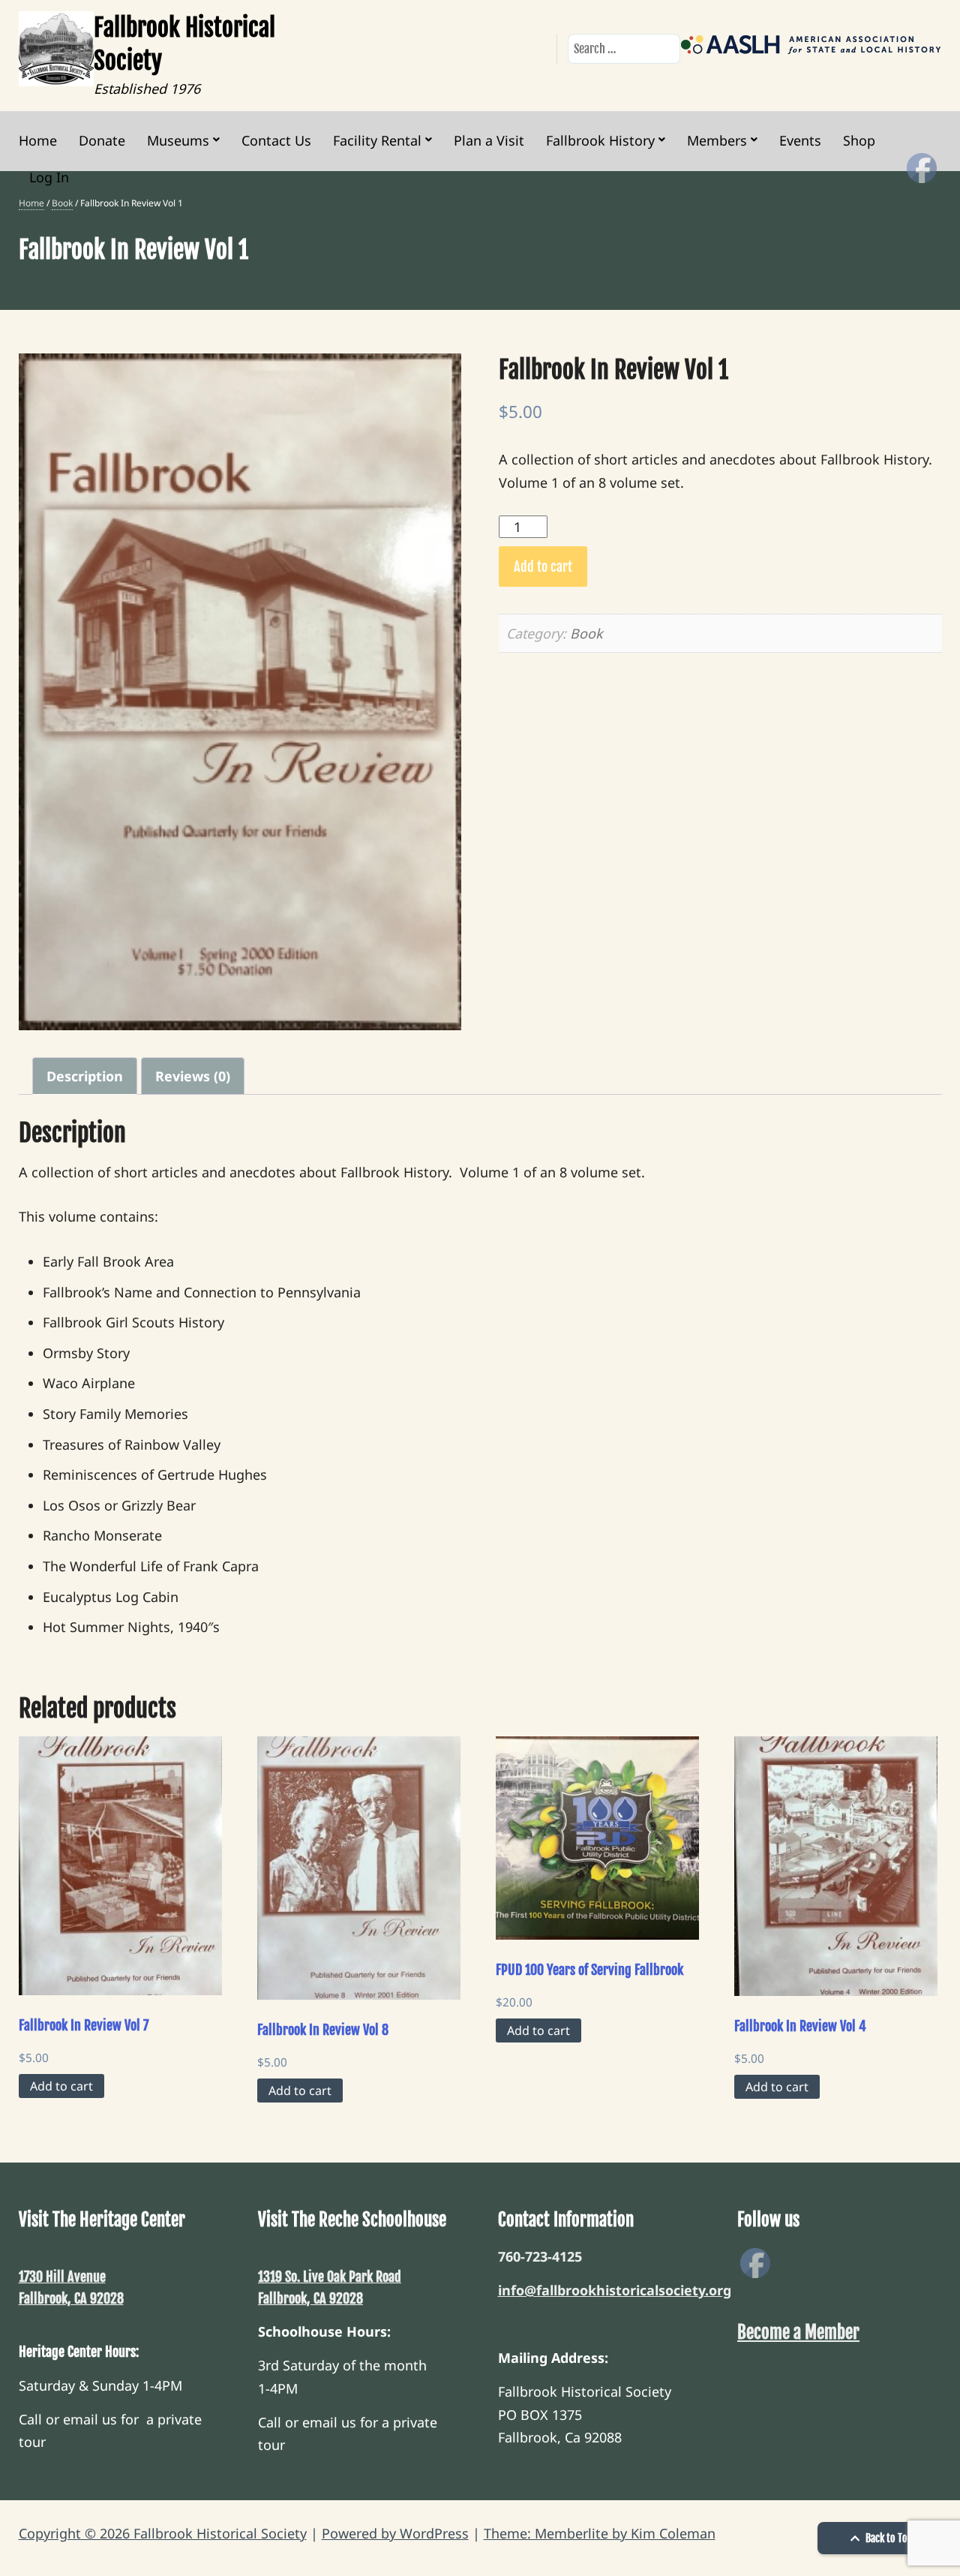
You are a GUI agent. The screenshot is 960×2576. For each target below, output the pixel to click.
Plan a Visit (489, 140)
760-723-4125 (540, 2256)
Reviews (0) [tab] (193, 1076)
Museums (178, 140)
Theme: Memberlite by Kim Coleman (600, 2533)
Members (717, 140)
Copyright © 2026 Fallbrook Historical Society (163, 2533)
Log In (49, 177)
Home (38, 140)
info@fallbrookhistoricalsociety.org (615, 2290)
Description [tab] (85, 1076)
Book (62, 203)
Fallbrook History (600, 140)
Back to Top (888, 2538)
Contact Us (276, 140)
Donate (102, 140)
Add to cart (543, 567)
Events (800, 140)
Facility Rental (377, 140)
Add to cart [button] (61, 2086)
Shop (859, 140)
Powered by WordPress (395, 2533)
